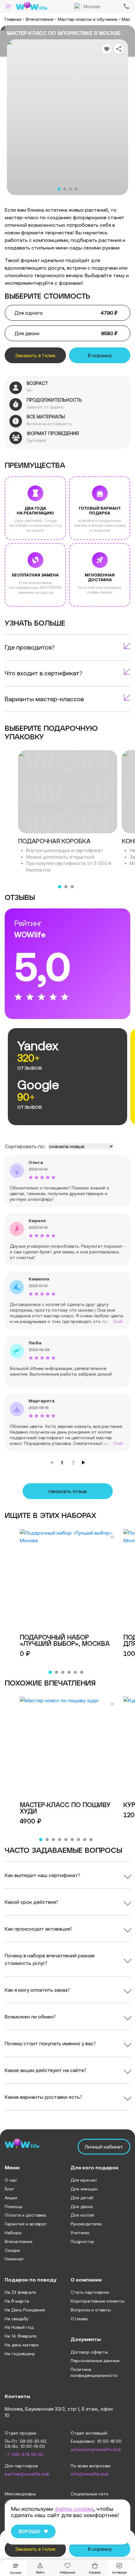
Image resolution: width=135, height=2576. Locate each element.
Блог (10, 2189)
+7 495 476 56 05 (24, 2455)
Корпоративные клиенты (97, 2301)
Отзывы (79, 2319)
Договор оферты (89, 2352)
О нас (11, 2180)
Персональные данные (95, 2361)
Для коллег (83, 2215)
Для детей (82, 2198)
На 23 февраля (20, 2292)
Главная (13, 19)
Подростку (82, 2241)
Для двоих (82, 2207)
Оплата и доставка (25, 2215)
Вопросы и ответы (91, 2310)
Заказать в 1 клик (35, 355)
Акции (11, 2198)
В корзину (100, 355)
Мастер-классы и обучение (87, 19)
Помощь (13, 2207)
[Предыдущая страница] (51, 1463)
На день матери (22, 2345)
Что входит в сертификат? (43, 673)
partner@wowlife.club (27, 2474)
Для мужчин (84, 2180)
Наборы (13, 2233)
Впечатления (40, 19)
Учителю (80, 2233)
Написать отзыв (68, 1491)
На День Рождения (25, 2310)
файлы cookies (74, 2509)
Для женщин (84, 2189)
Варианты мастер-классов (44, 699)
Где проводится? (30, 647)
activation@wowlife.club (96, 2450)
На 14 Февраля (21, 2336)
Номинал (14, 2259)
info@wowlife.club (90, 2474)
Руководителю (86, 2224)
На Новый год (19, 2327)
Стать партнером (90, 2292)
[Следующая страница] (84, 1463)
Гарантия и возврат (26, 2224)
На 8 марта (17, 2301)
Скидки (12, 2250)
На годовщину (20, 2354)
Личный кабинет (104, 2147)
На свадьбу (17, 2319)
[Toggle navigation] (8, 6)
